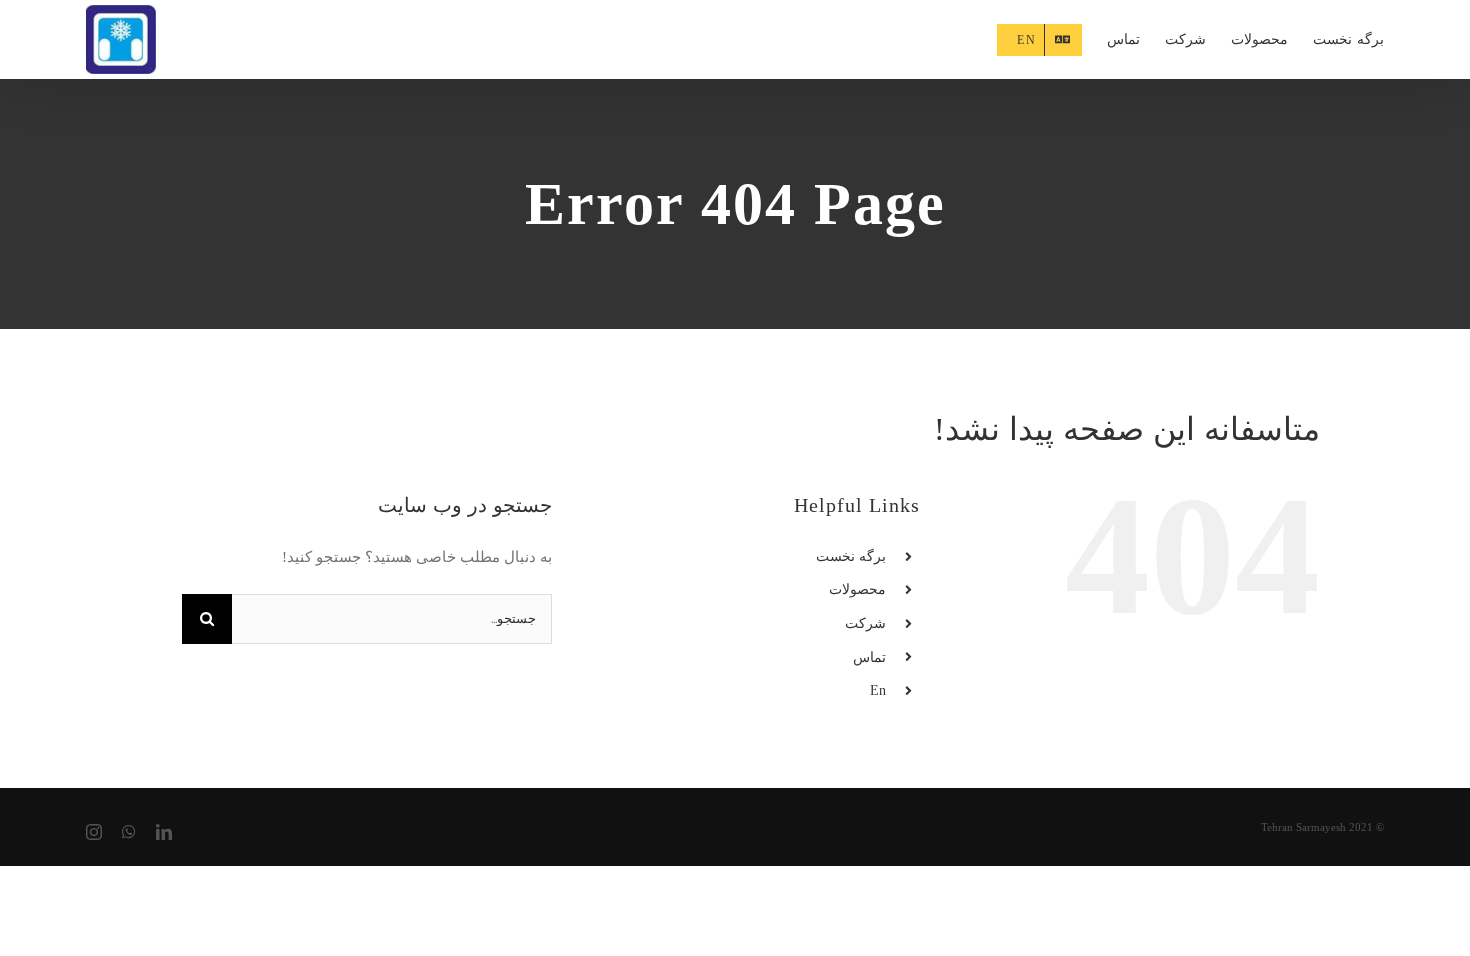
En (878, 690)
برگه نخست (851, 556)
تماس (869, 657)
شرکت (865, 623)
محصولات (857, 589)
